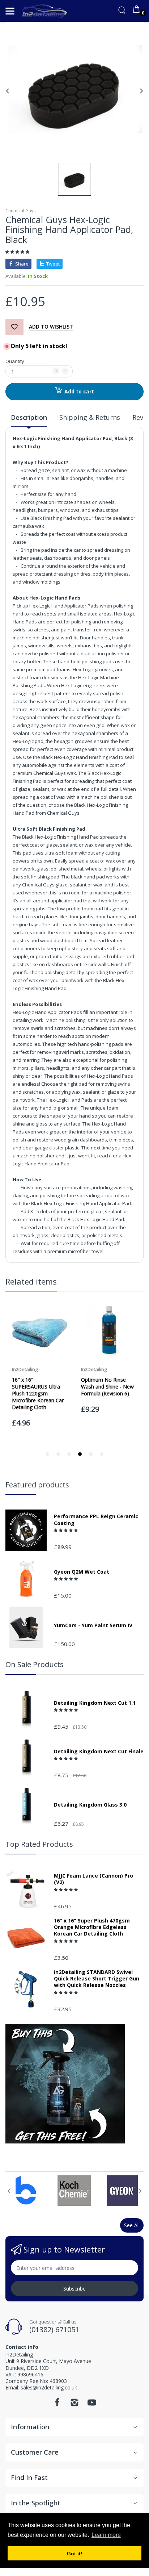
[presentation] (9, 2191)
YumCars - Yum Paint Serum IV (93, 1625)
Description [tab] (29, 417)
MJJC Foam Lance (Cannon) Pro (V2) (93, 1879)
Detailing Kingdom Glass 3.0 (90, 1805)
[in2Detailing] (44, 11)
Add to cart (79, 391)
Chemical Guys (20, 211)
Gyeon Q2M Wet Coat (82, 1572)
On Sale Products (35, 1664)
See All (132, 2225)
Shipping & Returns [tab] (90, 417)
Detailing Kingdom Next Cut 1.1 (95, 1703)
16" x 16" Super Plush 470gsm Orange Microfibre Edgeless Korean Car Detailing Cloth (92, 1927)
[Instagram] (74, 2404)
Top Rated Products (39, 1844)
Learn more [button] (106, 2535)
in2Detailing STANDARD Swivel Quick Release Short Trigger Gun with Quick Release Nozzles (97, 1979)
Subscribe (74, 2289)
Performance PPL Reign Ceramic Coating (96, 1520)
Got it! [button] (75, 2554)
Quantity (15, 361)
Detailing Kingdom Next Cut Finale (99, 1752)
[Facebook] (57, 2404)
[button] (18, 252)
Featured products (37, 1485)
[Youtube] (92, 2404)
